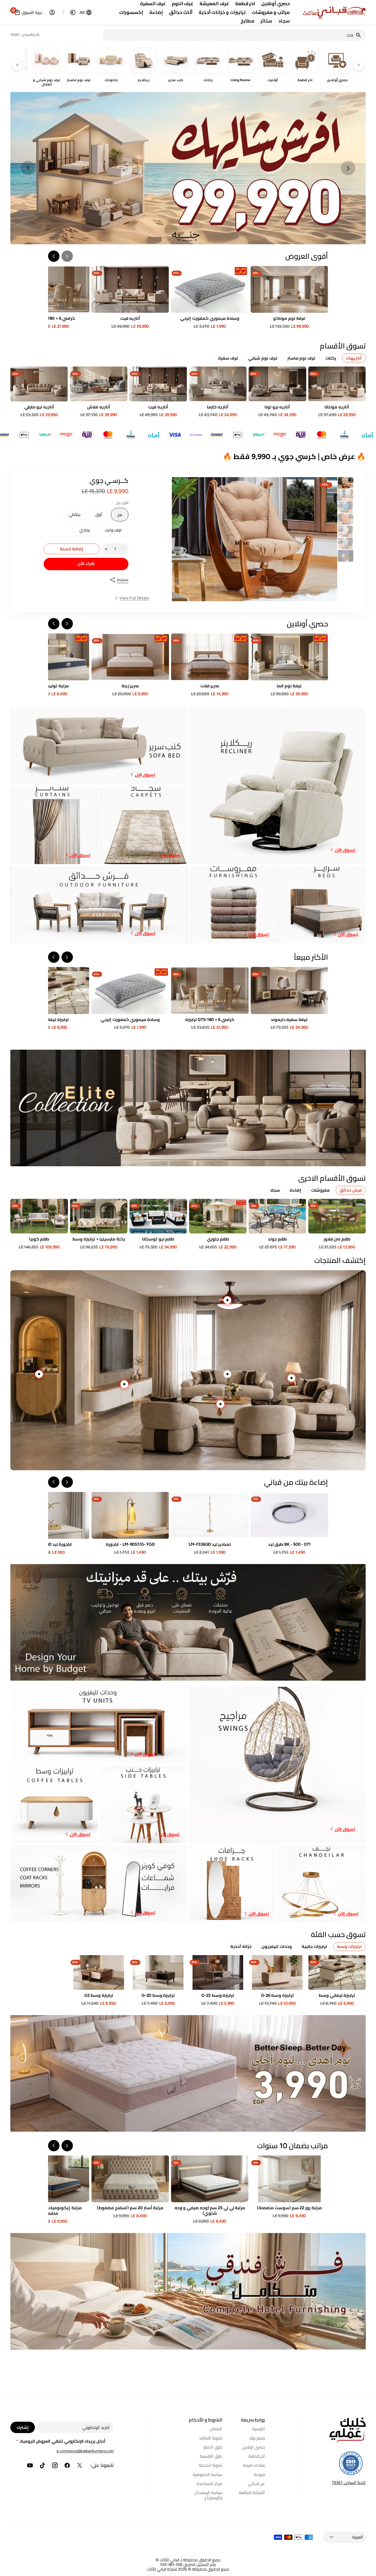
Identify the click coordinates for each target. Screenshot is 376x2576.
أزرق (96, 517)
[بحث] (360, 35)
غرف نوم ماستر (301, 358)
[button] (86, 12)
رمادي (81, 532)
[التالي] (17, 65)
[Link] (188, 168)
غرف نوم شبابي (263, 358)
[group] (346, 483)
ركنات (331, 358)
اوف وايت (111, 532)
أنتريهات (354, 358)
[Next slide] (28, 168)
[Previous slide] (348, 168)
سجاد (275, 1190)
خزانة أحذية (241, 1946)
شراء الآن (86, 564)
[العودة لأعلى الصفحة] (370, 2570)
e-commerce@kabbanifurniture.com (85, 2451)
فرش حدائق (351, 1190)
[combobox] (229, 35)
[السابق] (359, 65)
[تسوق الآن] (188, 1108)
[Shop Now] (188, 2073)
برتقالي (71, 517)
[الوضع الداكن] (73, 12)
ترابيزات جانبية (314, 1946)
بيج (116, 517)
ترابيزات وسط (349, 1946)
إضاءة (296, 1190)
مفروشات (320, 1190)
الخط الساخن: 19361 (349, 2483)
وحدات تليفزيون (277, 1946)
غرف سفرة (228, 358)
